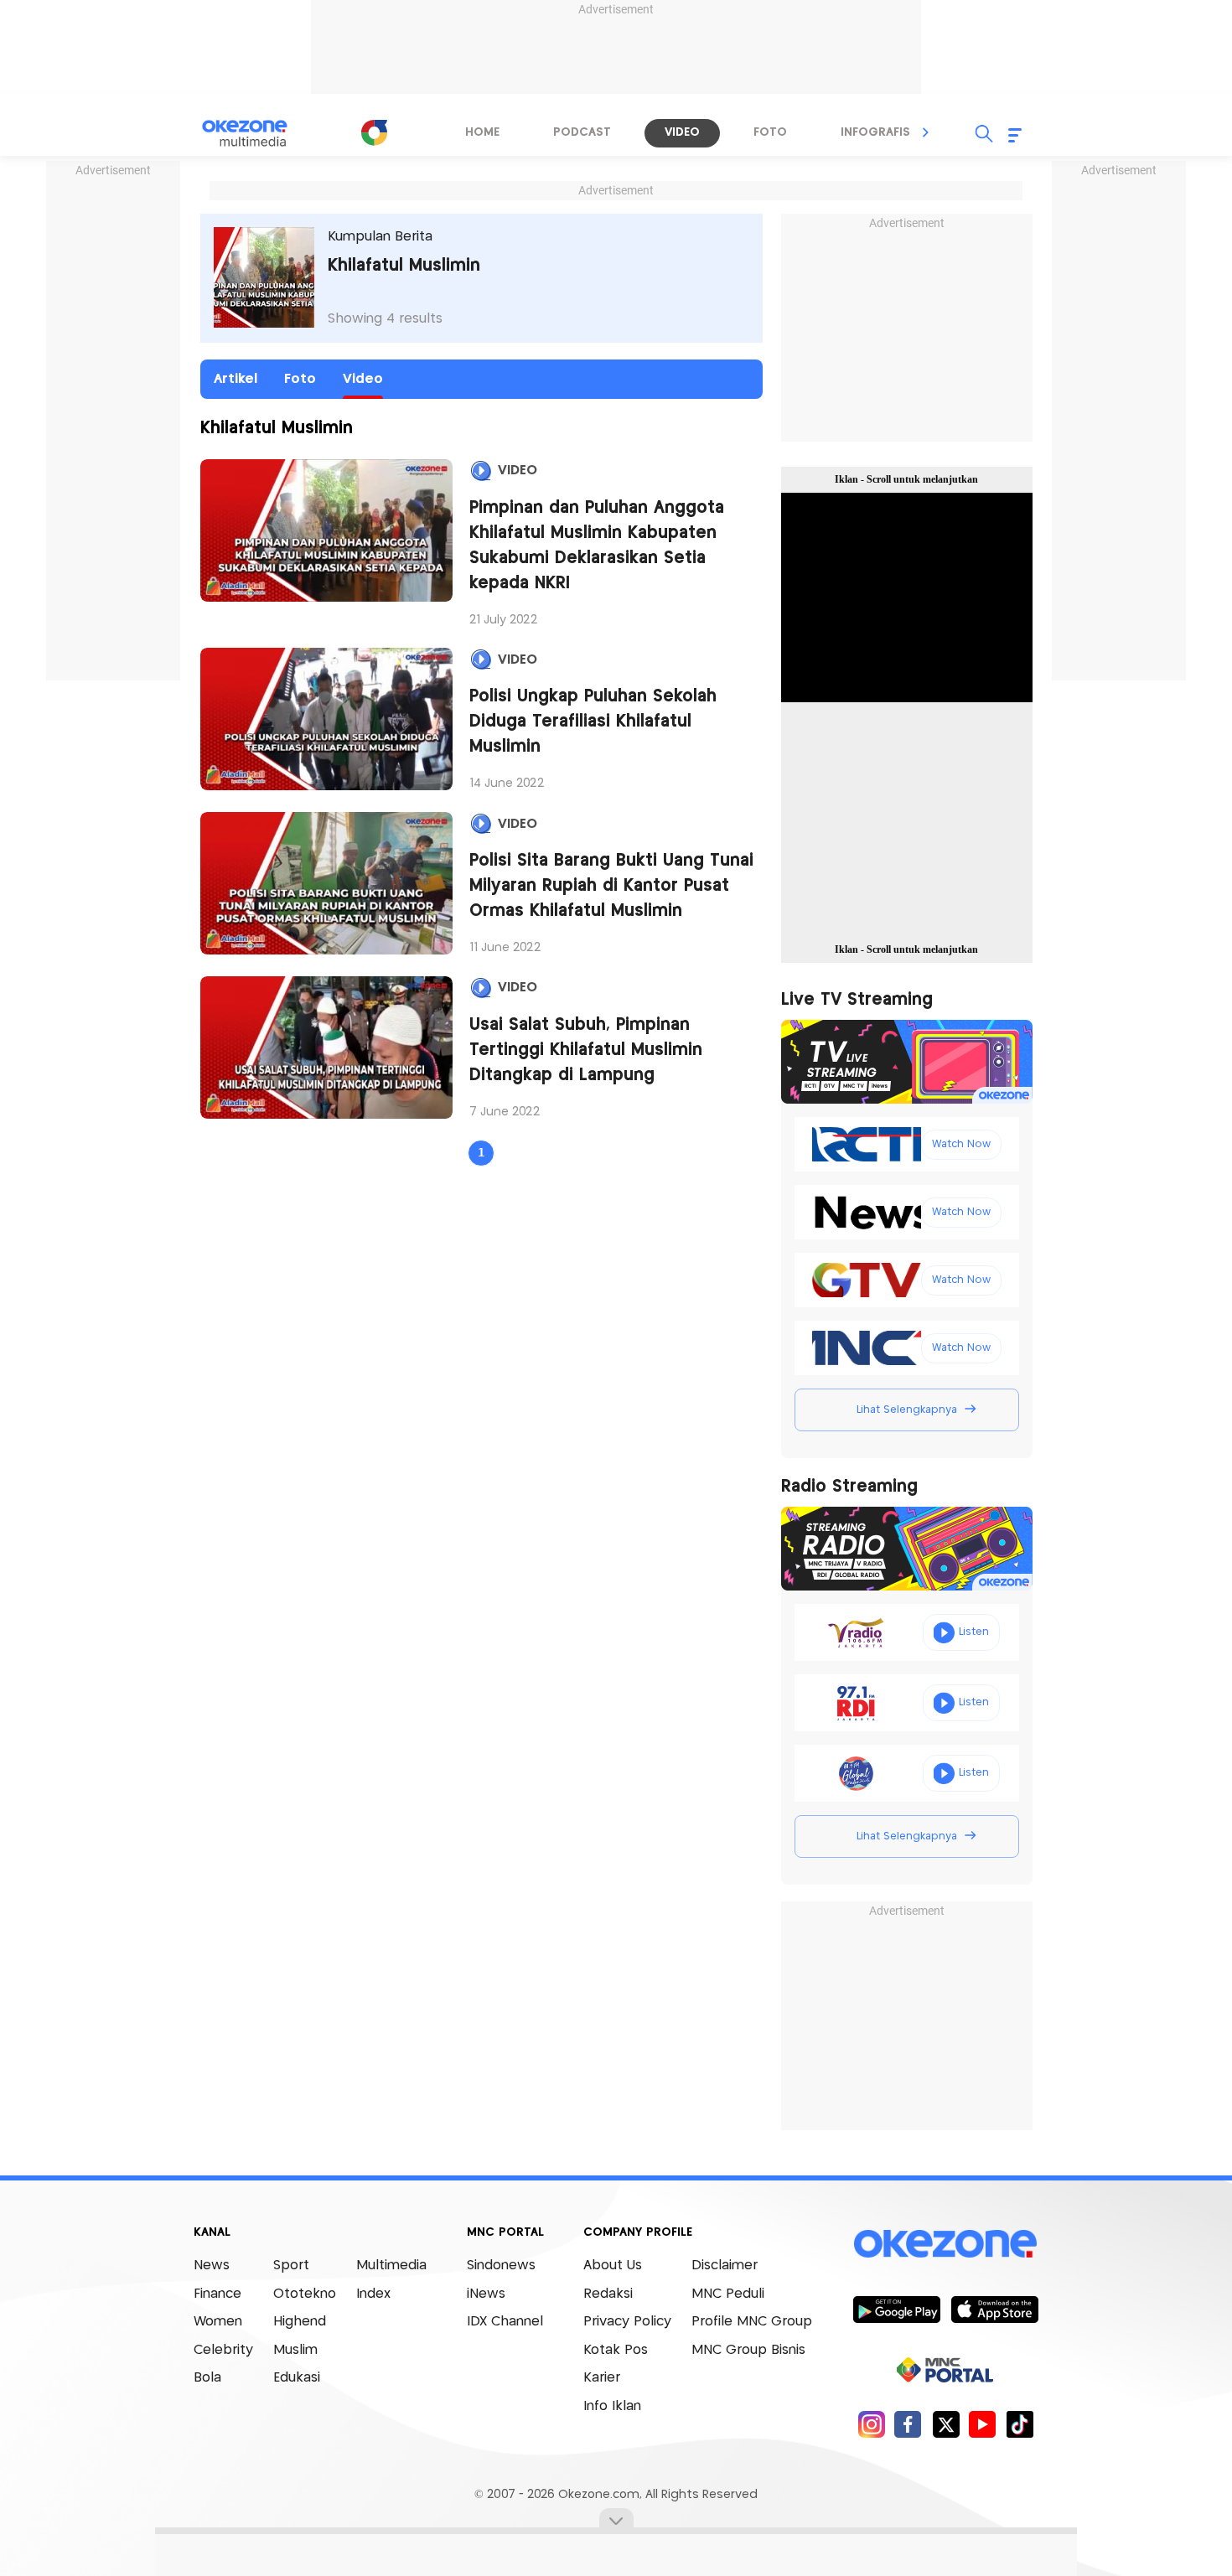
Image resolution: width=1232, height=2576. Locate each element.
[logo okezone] (945, 2244)
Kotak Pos (616, 2350)
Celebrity (223, 2350)
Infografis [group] (875, 132)
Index (373, 2294)
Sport (291, 2266)
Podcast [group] (582, 132)
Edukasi (297, 2378)
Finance (217, 2294)
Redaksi (608, 2294)
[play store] (896, 2309)
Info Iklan (612, 2406)
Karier (602, 2378)
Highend (300, 2322)
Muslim (295, 2350)
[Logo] (374, 132)
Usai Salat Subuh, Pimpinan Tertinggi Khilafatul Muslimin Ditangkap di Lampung (586, 1050)
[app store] (994, 2309)
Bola (207, 2378)
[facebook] (908, 2424)
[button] (926, 132)
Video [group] (682, 132)
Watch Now (961, 1144)
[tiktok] (1020, 2424)
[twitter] (946, 2424)
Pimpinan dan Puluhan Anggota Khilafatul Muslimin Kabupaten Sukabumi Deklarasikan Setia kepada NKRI (597, 546)
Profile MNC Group (752, 2322)
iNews (486, 2294)
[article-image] (327, 530)
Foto (300, 379)
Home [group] (482, 132)
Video (363, 379)
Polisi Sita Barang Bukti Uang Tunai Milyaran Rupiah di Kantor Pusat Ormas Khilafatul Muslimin (611, 886)
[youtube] (983, 2424)
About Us (613, 2266)
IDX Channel (505, 2322)
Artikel (236, 379)
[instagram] (871, 2424)
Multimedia (391, 2266)
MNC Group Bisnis (748, 2350)
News (212, 2266)
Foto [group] (770, 132)
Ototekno (305, 2294)
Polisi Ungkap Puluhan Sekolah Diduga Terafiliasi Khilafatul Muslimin (593, 722)
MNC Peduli (728, 2294)
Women (218, 2322)
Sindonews (501, 2266)
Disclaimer (725, 2266)
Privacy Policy (627, 2322)
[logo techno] (256, 133)
